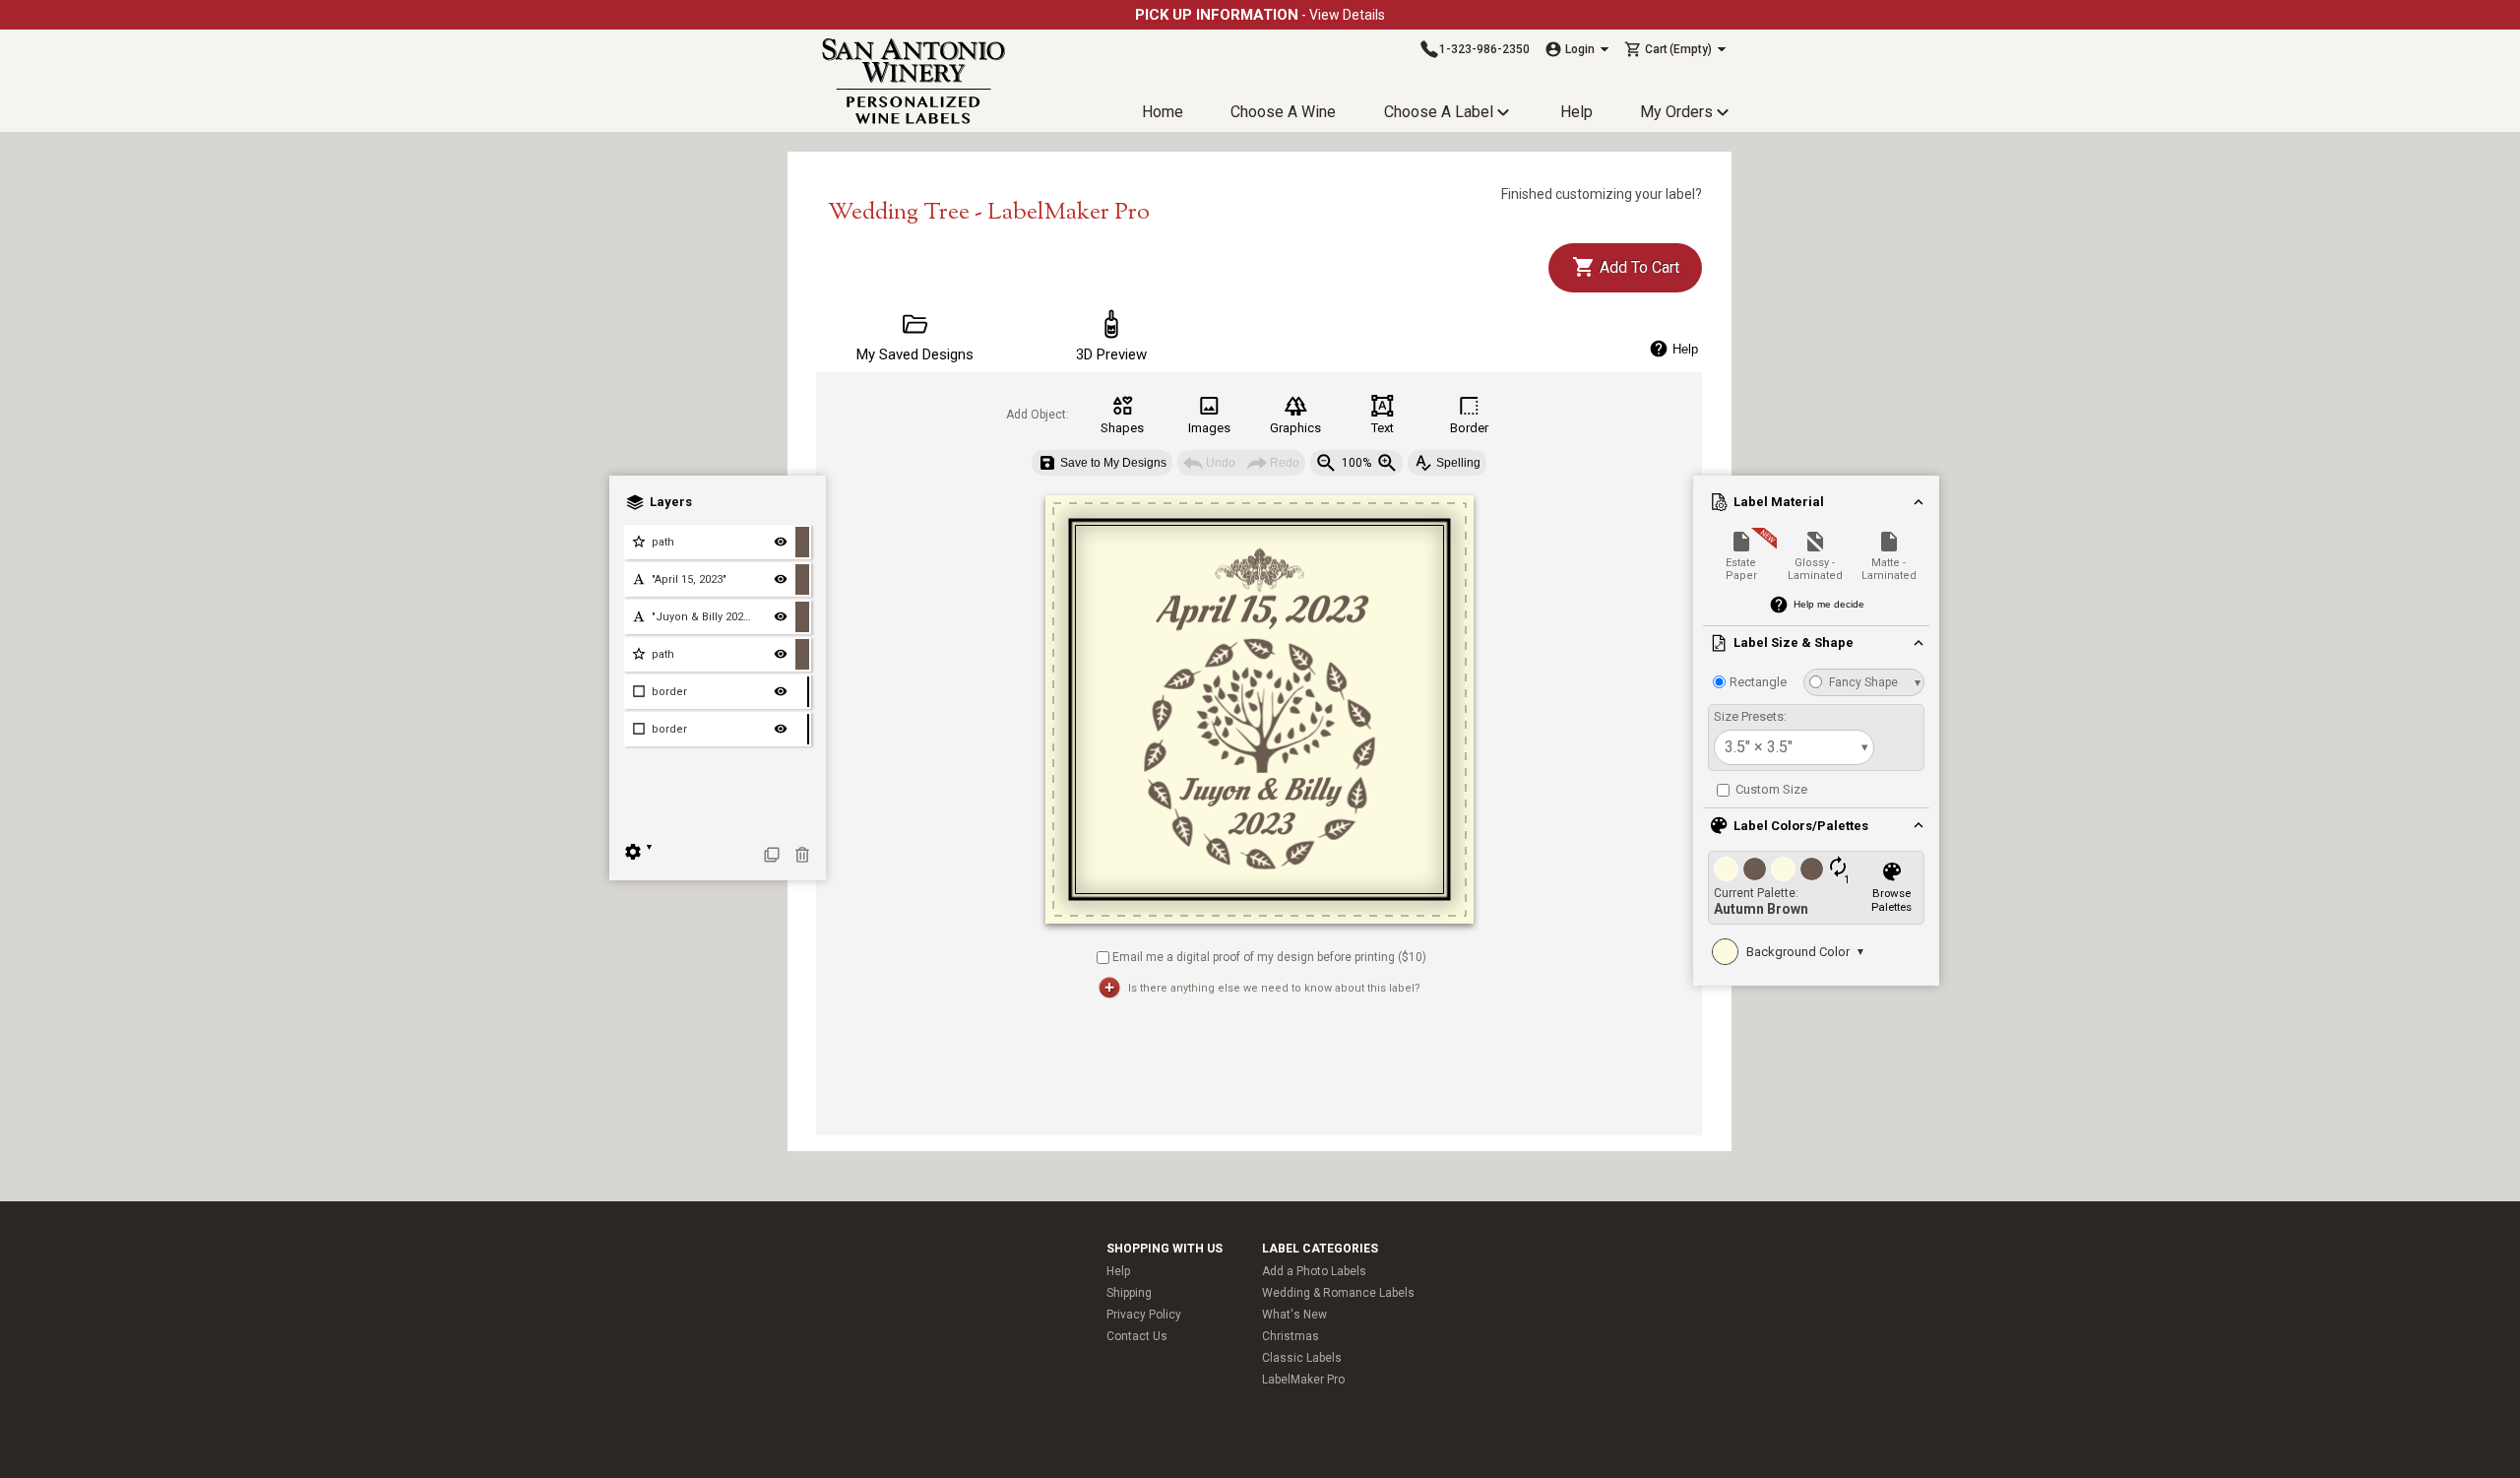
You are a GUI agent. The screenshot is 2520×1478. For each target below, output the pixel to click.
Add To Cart (1638, 267)
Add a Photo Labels (1314, 1271)
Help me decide (1829, 604)
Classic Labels (1302, 1358)
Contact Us (1137, 1336)
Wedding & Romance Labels (1338, 1293)
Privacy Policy (1144, 1315)
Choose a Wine (1283, 112)
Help (1576, 112)
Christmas (1291, 1336)
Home (1163, 112)
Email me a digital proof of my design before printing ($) (1269, 956)
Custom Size (1770, 789)
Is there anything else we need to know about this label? (1274, 988)
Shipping (1129, 1293)
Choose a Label (1439, 112)
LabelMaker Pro (1303, 1380)
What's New (1294, 1315)
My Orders (1676, 112)
